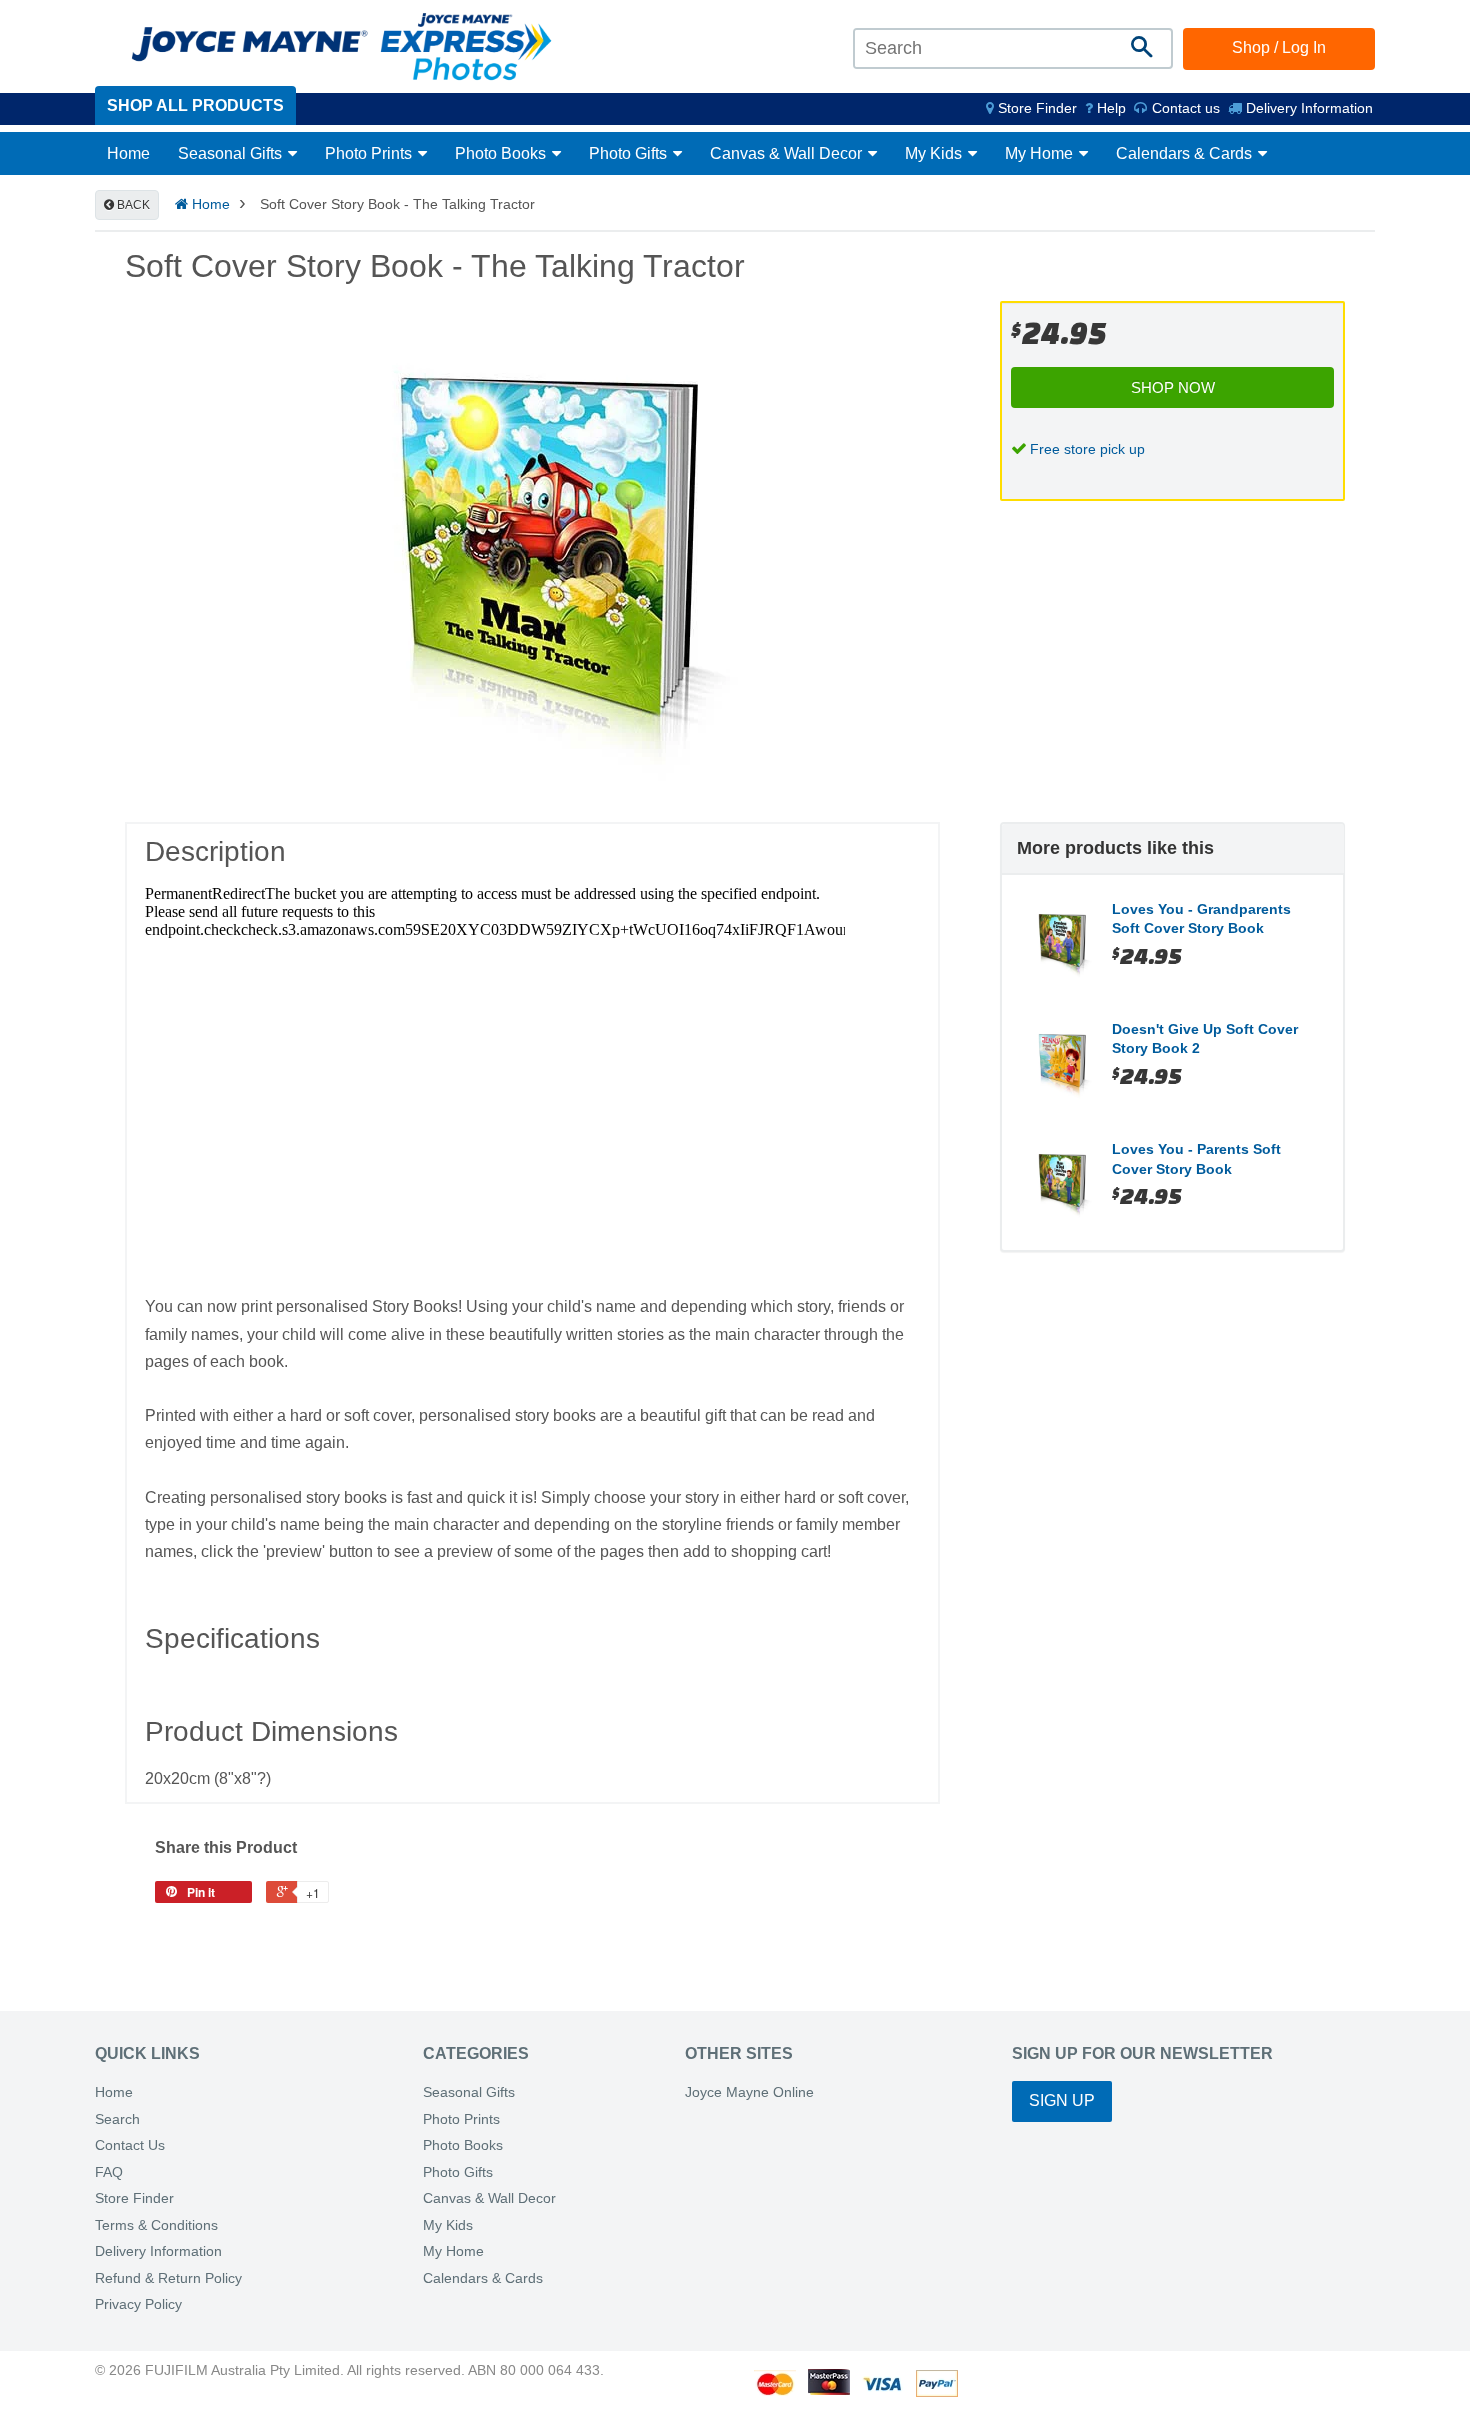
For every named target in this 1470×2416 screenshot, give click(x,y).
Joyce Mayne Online (749, 2092)
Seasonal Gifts (232, 153)
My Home (1041, 153)
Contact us (1184, 108)
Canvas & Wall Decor (788, 153)
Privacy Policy (138, 2304)
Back (132, 205)
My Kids (935, 153)
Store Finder (134, 2198)
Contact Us (130, 2145)
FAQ (109, 2172)
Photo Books (502, 153)
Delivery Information (1307, 108)
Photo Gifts (630, 153)
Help (1109, 108)
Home (128, 153)
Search (117, 2119)
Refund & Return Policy (168, 2278)
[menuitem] (1031, 108)
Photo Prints (370, 153)
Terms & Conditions (156, 2225)
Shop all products (195, 105)
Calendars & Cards (1186, 153)
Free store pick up (1087, 449)
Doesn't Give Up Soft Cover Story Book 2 (1205, 1039)
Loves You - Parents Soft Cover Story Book (1196, 1159)
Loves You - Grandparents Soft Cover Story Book (1201, 919)
